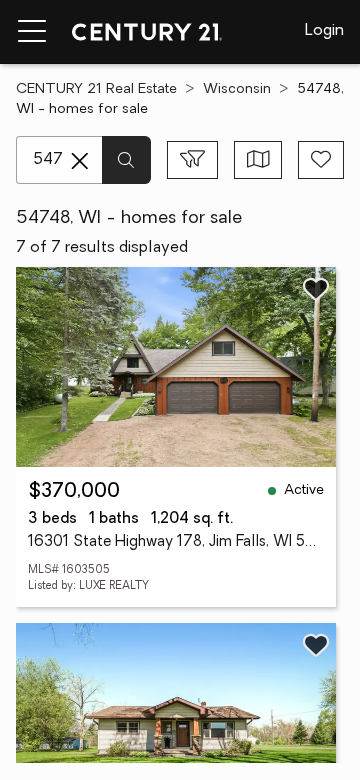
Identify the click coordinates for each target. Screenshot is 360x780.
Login (324, 31)
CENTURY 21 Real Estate (96, 89)
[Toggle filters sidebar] (192, 160)
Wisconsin (237, 89)
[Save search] (321, 160)
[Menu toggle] (32, 32)
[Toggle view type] (258, 160)
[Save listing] (316, 289)
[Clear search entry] (80, 161)
